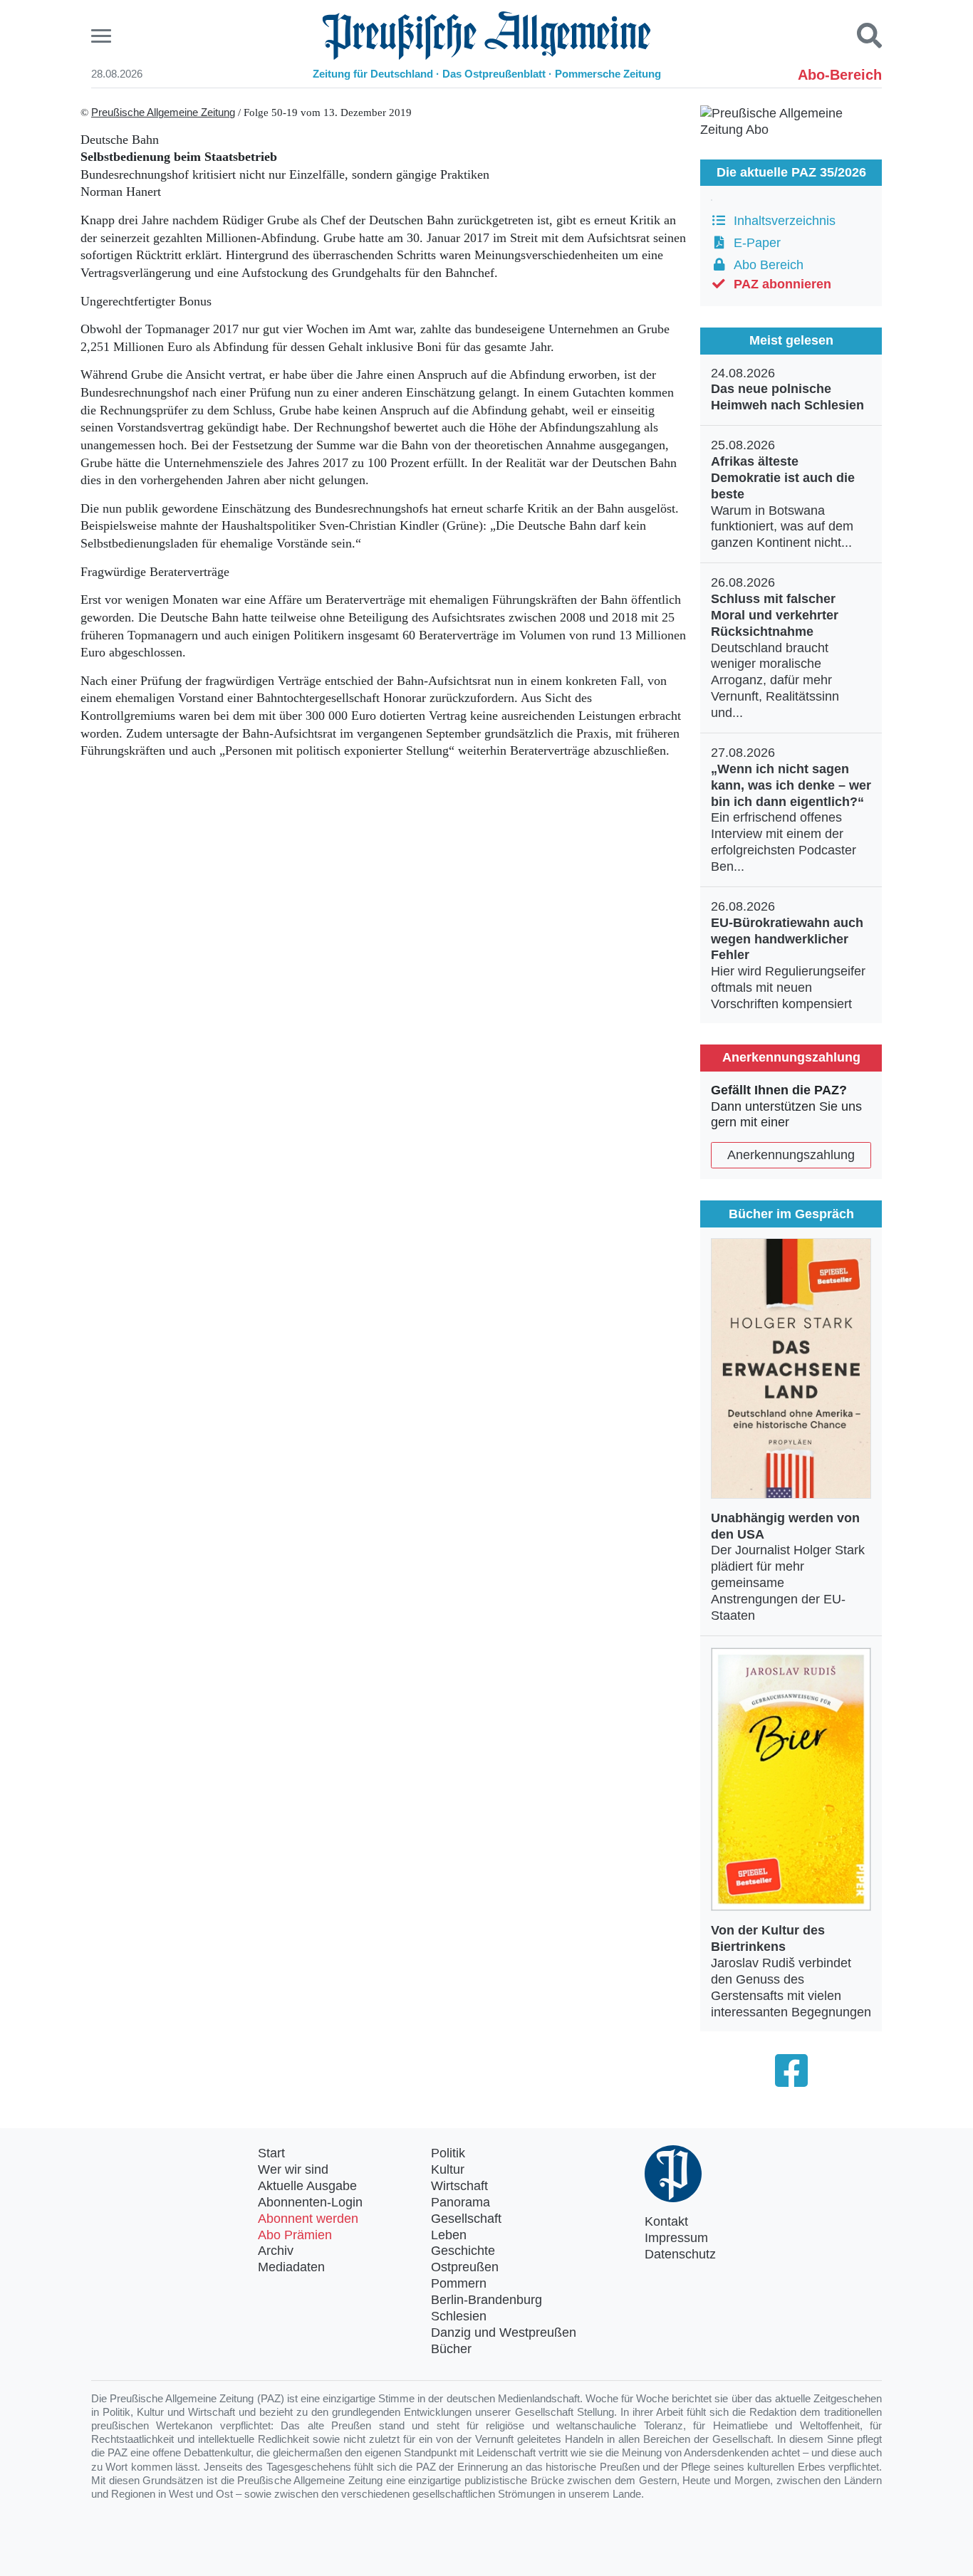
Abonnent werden (308, 2219)
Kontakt (666, 2221)
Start (271, 2153)
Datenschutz (680, 2254)
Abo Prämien (295, 2235)
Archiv (276, 2251)
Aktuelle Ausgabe (307, 2186)
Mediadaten (291, 2267)
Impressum (676, 2238)
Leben (449, 2235)
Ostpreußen (465, 2267)
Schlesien (459, 2316)
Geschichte (463, 2251)
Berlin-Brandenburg (486, 2300)
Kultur (448, 2169)
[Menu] (103, 36)
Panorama (461, 2202)
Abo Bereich (765, 265)
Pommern (459, 2283)
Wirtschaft (459, 2186)
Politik (448, 2153)
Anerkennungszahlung (791, 1155)
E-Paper (754, 243)
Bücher (451, 2349)
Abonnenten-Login (310, 2202)
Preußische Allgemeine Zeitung (163, 112)
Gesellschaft (466, 2219)
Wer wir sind (293, 2169)
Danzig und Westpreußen (504, 2332)
